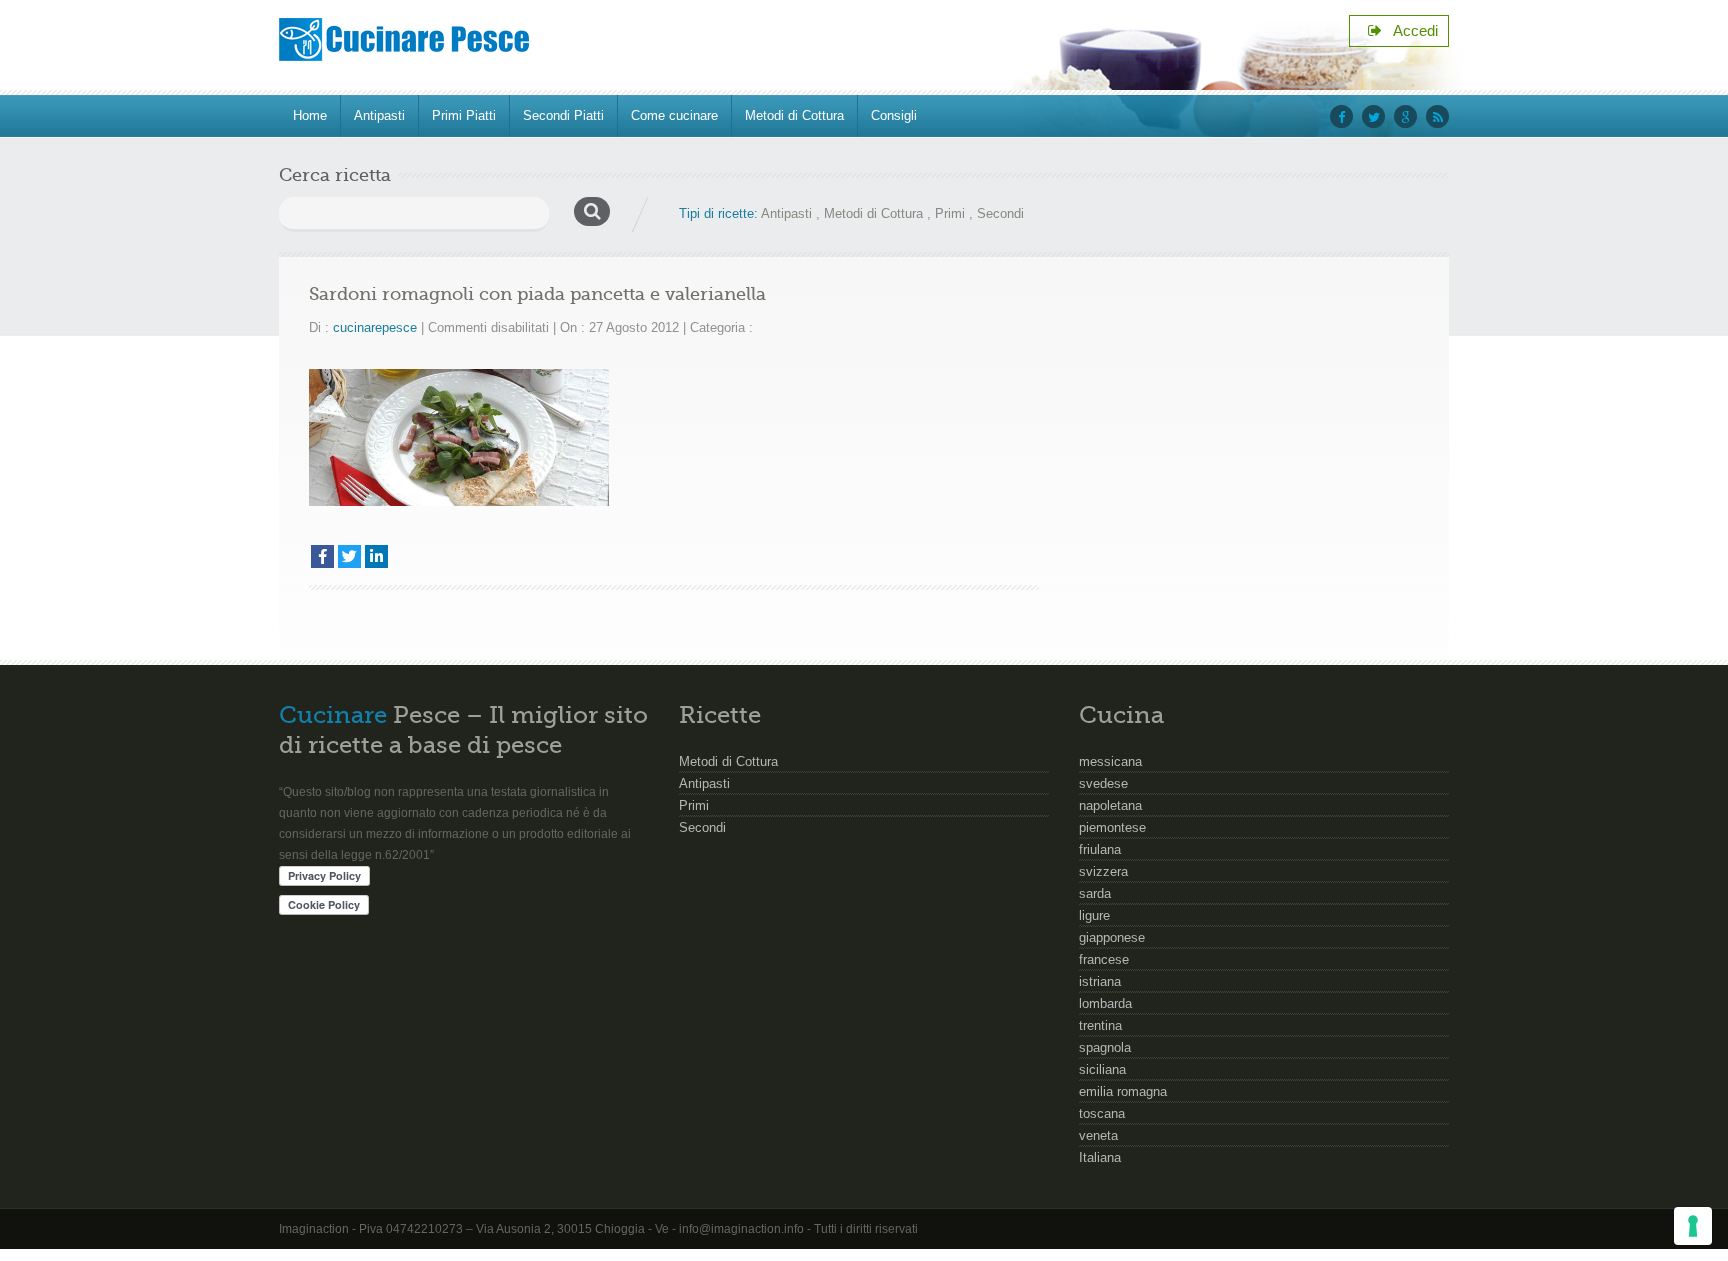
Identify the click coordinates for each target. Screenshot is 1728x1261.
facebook (1341, 116)
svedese (1103, 783)
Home (310, 115)
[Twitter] (349, 556)
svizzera (1103, 871)
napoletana (1110, 805)
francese (1104, 959)
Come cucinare (674, 115)
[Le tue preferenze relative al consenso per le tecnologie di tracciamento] (1693, 1226)
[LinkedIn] (376, 556)
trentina (1100, 1025)
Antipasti (379, 115)
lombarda (1105, 1003)
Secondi (1000, 213)
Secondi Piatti (563, 115)
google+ (1405, 116)
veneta (1098, 1135)
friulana (1100, 849)
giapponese (1112, 937)
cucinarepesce (375, 327)
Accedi (1410, 30)
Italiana (1100, 1157)
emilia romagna (1123, 1091)
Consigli (894, 115)
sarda (1095, 893)
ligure (1094, 915)
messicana (1110, 761)
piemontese (1112, 827)
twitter (1373, 116)
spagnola (1105, 1047)
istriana (1100, 981)
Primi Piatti (464, 115)
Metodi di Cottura (794, 115)
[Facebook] (322, 556)
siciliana (1102, 1069)
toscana (1102, 1113)
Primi (950, 213)
